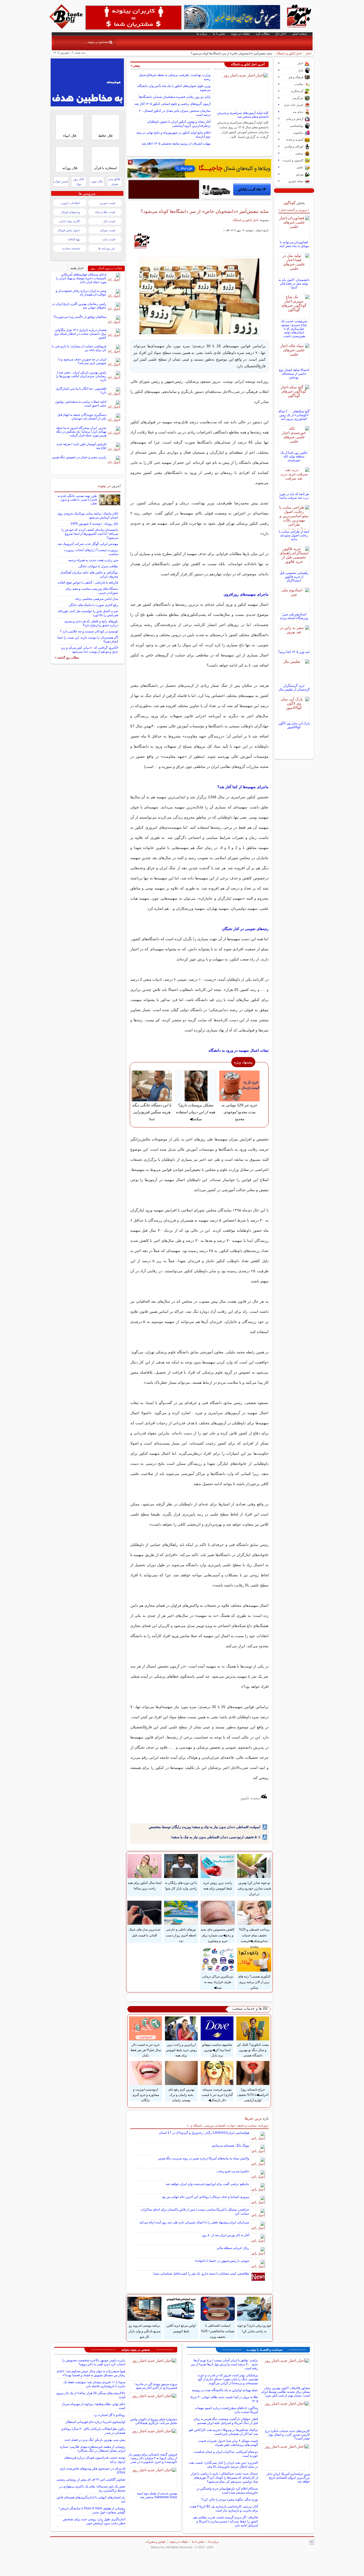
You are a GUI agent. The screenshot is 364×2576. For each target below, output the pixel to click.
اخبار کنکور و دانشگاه (289, 53)
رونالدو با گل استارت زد (110, 2415)
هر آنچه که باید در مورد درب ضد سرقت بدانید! (294, 496)
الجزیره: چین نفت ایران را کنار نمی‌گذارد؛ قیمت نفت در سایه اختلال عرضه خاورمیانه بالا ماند (223, 2465)
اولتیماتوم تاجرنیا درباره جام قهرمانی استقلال (95, 2422)
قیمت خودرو (108, 203)
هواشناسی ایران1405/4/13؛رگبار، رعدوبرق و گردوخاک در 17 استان (204, 2133)
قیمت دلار (109, 221)
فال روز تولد (79, 182)
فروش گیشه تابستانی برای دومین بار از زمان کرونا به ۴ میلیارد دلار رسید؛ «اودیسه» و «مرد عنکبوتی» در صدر (153, 2458)
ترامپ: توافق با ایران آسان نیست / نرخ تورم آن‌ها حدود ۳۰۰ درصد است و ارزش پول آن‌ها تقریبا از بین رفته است (224, 2364)
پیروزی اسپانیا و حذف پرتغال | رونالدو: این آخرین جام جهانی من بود (205, 2197)
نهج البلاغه (74, 239)
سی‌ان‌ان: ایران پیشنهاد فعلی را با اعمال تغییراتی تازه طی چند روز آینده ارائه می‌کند (194, 2222)
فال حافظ (105, 136)
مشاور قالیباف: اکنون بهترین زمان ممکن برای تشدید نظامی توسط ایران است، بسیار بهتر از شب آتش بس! (286, 2392)
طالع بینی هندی (114, 182)
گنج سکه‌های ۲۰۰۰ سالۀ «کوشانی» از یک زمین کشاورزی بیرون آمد (294, 415)
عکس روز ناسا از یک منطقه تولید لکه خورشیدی (294, 456)
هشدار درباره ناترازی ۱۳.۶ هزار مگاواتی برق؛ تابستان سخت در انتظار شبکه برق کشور (80, 334)
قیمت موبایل (108, 230)
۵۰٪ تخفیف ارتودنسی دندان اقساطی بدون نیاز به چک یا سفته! (216, 1837)
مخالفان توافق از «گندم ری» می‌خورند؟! (80, 317)
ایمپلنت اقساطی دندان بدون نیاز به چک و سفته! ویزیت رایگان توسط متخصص (205, 1827)
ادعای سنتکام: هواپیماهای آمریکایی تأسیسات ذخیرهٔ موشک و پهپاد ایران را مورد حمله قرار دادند (81, 278)
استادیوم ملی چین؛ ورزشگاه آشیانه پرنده (294, 616)
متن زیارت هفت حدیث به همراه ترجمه (93, 560)
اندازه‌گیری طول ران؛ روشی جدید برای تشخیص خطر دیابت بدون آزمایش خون (94, 2521)
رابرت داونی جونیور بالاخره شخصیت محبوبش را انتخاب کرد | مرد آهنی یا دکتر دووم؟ (94, 2362)
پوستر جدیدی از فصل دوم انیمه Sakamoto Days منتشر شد (157, 2495)
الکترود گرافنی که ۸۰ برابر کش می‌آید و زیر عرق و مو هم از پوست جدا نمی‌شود (90, 650)
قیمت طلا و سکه (105, 212)
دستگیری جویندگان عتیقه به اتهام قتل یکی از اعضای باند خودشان (82, 417)
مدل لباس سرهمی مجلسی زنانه (97, 599)
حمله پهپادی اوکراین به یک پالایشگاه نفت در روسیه (225, 2390)
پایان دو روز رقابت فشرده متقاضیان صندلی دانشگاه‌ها (175, 97)
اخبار (308, 53)
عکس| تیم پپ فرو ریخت (233, 2171)
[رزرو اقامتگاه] (199, 168)
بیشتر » (135, 66)
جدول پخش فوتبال (69, 230)
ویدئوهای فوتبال (70, 212)
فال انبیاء (70, 136)
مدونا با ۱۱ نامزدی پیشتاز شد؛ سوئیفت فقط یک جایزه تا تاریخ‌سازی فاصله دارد (94, 2384)
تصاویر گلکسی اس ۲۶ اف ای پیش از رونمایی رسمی (91, 2479)
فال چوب (96, 181)
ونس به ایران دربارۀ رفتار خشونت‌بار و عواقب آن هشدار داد (81, 293)
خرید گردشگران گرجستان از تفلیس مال (294, 688)
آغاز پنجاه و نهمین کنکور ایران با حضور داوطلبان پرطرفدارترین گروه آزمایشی (179, 124)
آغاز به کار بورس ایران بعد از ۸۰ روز (226, 2235)
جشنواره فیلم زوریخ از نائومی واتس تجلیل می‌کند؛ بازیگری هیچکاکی (154, 2421)
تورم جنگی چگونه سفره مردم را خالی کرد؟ (230, 2499)
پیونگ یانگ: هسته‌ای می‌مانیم (230, 2146)
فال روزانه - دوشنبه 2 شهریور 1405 (94, 524)
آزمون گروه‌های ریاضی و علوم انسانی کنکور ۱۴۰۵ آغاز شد (172, 104)
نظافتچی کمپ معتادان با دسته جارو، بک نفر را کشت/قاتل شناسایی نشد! (201, 2274)
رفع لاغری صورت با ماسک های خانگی (93, 605)
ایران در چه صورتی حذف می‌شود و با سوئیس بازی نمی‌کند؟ (82, 361)
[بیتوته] (67, 27)
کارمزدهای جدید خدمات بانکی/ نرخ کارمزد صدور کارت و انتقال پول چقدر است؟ (287, 2435)
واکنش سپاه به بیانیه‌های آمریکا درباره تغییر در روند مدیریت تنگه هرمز (204, 2158)
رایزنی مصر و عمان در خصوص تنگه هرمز (79, 457)
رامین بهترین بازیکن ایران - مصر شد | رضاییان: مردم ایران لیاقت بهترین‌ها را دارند (81, 376)
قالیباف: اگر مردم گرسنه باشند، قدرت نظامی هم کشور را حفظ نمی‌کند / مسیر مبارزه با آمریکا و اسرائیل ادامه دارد (226, 2521)
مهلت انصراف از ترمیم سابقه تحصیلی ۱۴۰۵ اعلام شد (176, 143)
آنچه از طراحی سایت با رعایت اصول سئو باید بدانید (294, 535)
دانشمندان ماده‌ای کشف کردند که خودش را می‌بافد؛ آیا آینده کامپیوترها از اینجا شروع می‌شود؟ (90, 534)
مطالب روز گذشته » (67, 657)
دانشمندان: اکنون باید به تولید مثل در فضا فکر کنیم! (294, 284)
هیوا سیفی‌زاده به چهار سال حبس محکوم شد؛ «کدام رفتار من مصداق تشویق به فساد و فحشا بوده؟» (91, 2373)
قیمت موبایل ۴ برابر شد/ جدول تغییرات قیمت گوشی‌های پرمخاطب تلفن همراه (228, 2443)
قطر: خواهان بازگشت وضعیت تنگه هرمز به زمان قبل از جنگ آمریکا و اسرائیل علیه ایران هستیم (226, 2421)
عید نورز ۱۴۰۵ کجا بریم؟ (294, 652)
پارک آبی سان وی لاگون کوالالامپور (294, 725)
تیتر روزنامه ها (107, 248)
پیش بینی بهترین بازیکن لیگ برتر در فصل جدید (95, 2440)
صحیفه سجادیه (71, 248)
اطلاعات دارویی (70, 203)
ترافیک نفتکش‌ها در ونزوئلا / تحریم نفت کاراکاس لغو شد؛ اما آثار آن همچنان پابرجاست (223, 2432)
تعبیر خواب (61, 181)
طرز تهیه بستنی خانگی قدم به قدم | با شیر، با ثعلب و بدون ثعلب (77, 500)
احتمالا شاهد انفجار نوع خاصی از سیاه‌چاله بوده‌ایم (294, 374)
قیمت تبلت (109, 239)
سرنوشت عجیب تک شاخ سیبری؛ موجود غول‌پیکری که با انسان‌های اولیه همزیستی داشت (294, 329)
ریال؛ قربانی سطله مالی (233, 2248)
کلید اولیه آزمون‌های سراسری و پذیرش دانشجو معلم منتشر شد (243, 115)
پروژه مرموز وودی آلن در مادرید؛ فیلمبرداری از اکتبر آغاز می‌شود (156, 2386)
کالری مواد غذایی (69, 221)
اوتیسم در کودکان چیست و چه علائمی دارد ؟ (89, 631)
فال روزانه (70, 168)
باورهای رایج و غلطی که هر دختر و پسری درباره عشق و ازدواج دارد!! (91, 623)
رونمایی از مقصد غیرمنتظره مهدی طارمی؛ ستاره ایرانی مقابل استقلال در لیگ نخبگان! (93, 2449)
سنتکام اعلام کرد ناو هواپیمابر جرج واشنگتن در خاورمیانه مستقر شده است (227, 2491)
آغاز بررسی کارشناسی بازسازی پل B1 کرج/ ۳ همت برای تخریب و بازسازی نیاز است (224, 2508)
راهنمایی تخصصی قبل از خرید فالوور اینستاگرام (294, 577)
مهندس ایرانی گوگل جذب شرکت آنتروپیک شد (88, 544)
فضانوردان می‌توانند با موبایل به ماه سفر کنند (294, 244)
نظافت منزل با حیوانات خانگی (98, 566)
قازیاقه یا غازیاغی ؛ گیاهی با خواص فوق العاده (88, 583)
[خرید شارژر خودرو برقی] (236, 189)
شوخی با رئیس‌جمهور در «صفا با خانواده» (222, 2261)
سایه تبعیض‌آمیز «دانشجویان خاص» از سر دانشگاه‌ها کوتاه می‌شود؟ (205, 211)
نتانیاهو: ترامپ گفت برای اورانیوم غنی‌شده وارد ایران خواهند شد (207, 2184)
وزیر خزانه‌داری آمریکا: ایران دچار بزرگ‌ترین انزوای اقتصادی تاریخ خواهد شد (288, 2478)
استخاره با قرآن (105, 168)
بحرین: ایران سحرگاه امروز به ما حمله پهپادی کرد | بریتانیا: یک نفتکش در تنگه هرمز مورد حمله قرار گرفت (81, 432)
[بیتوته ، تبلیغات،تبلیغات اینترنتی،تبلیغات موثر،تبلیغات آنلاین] (134, 18)
